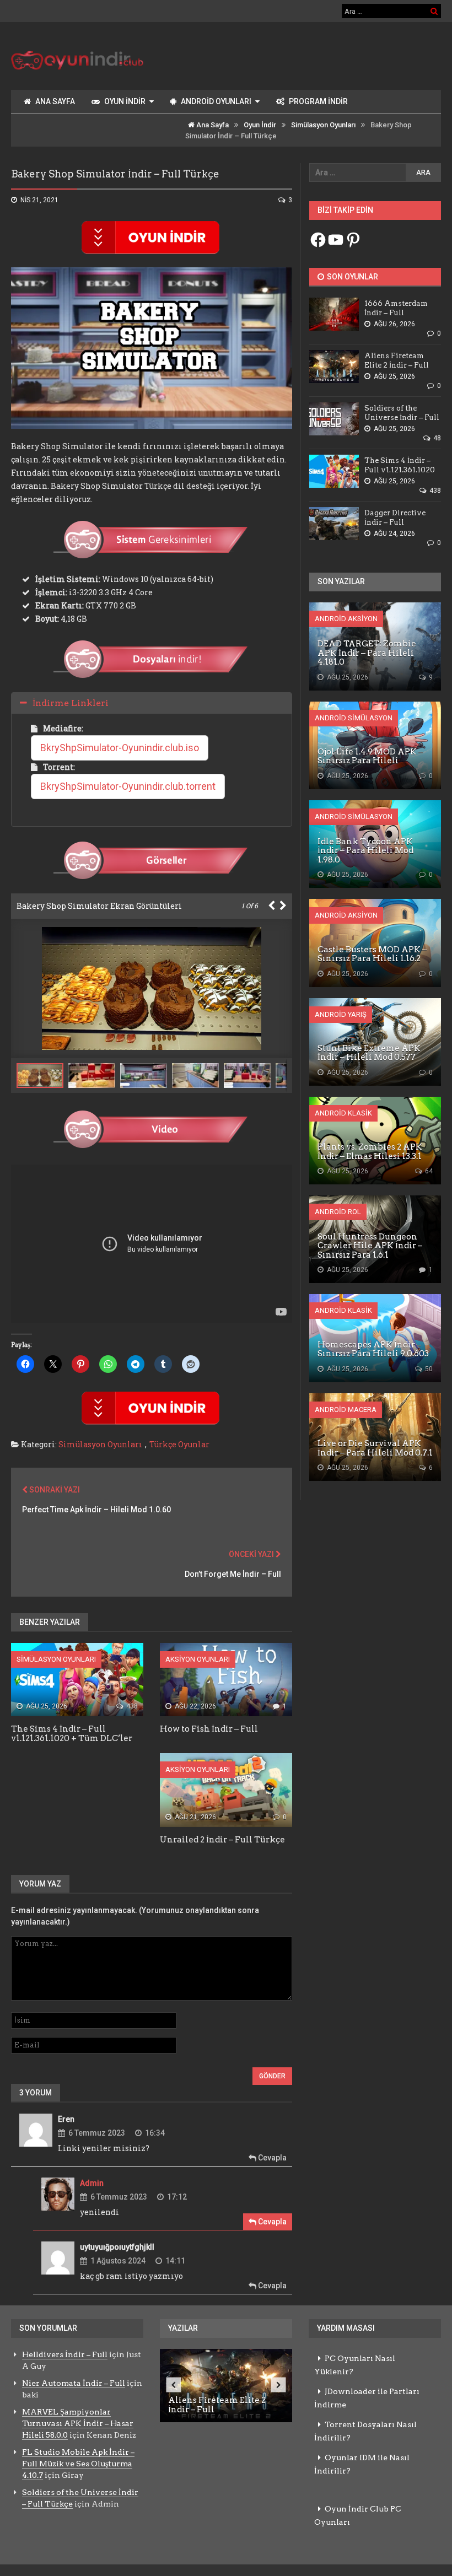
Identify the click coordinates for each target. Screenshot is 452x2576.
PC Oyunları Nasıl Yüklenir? (355, 2365)
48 (436, 438)
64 (428, 1171)
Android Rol (338, 1212)
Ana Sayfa (55, 101)
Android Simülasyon (354, 718)
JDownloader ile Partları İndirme (367, 2398)
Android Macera (346, 1410)
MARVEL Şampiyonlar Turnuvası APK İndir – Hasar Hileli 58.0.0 (78, 2423)
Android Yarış (341, 1014)
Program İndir (318, 101)
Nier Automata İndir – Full (74, 2383)
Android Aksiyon (346, 619)
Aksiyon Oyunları (198, 1659)
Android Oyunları (216, 101)
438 (131, 1706)
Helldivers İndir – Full (65, 2354)
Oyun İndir (125, 101)
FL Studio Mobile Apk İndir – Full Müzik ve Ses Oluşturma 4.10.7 (78, 2464)
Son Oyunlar (352, 277)
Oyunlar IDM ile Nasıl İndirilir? (362, 2464)
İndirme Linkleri (71, 703)
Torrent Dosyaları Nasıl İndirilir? (365, 2431)
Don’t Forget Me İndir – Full (233, 1574)
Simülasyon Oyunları (323, 125)
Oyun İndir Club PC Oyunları (358, 2515)
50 (428, 1369)
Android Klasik (343, 1113)
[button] (94, 1076)
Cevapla (271, 2158)
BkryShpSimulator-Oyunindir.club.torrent (128, 786)
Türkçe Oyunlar (179, 1444)
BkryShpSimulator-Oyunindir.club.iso (120, 748)
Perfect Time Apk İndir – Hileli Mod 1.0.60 (96, 1510)
